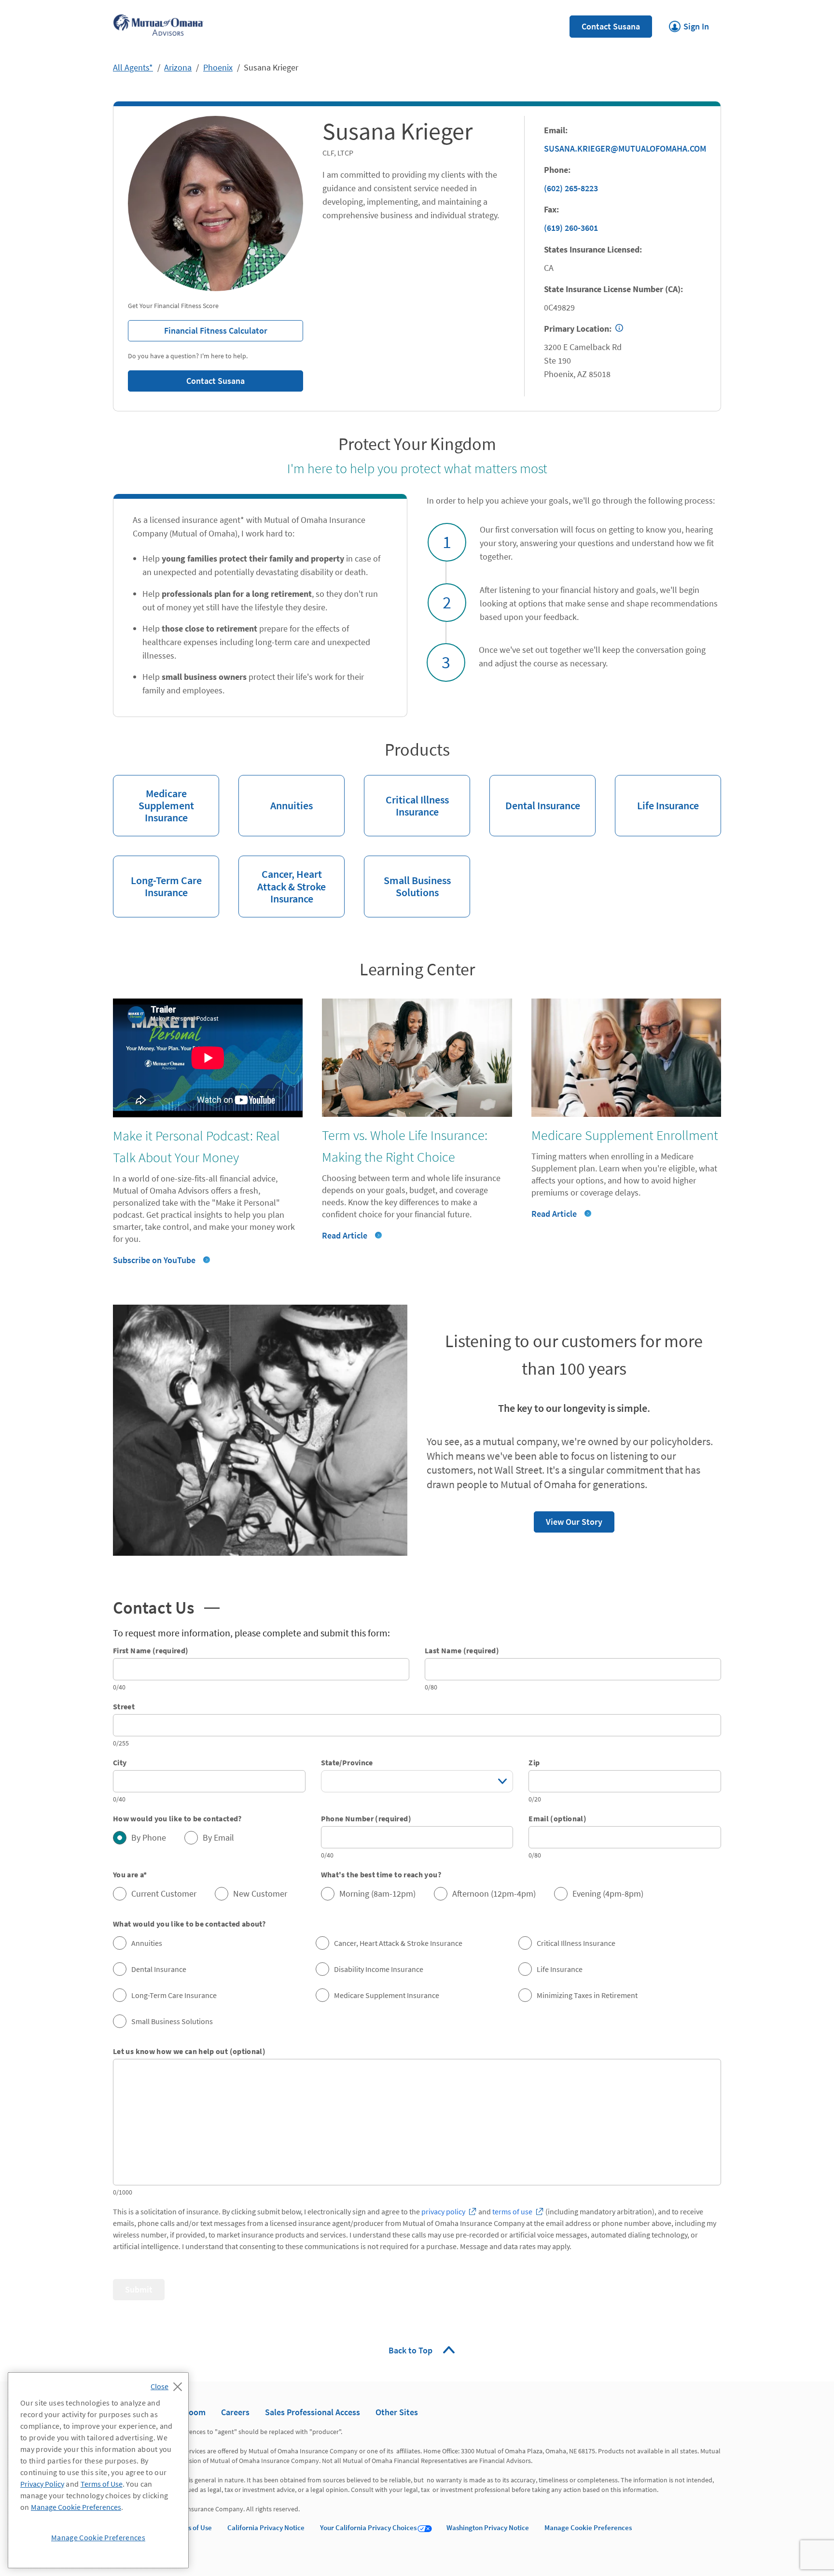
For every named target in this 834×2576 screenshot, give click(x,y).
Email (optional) (557, 1818)
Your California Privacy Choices (368, 2527)
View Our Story (568, 1519)
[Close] (169, 2384)
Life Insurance (657, 794)
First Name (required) (151, 1650)
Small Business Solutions (407, 877)
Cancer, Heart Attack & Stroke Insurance (282, 880)
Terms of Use (192, 2527)
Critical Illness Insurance (406, 797)
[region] (98, 2470)
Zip (534, 1762)
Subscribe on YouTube (154, 1260)
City (120, 1762)
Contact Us (166, 1606)
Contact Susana (611, 26)
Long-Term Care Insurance (157, 877)
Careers (235, 2412)
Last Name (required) (462, 1650)
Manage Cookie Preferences (588, 2527)
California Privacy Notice (266, 2527)
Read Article (345, 1235)
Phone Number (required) (366, 1818)
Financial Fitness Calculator (198, 328)
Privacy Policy (42, 2484)
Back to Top (411, 2350)
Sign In (689, 24)
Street (124, 1706)
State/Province (347, 1762)
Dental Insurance (535, 794)
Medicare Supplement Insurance (153, 800)
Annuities (276, 794)
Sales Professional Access (313, 2412)
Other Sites (397, 2412)
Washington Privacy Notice (488, 2527)
